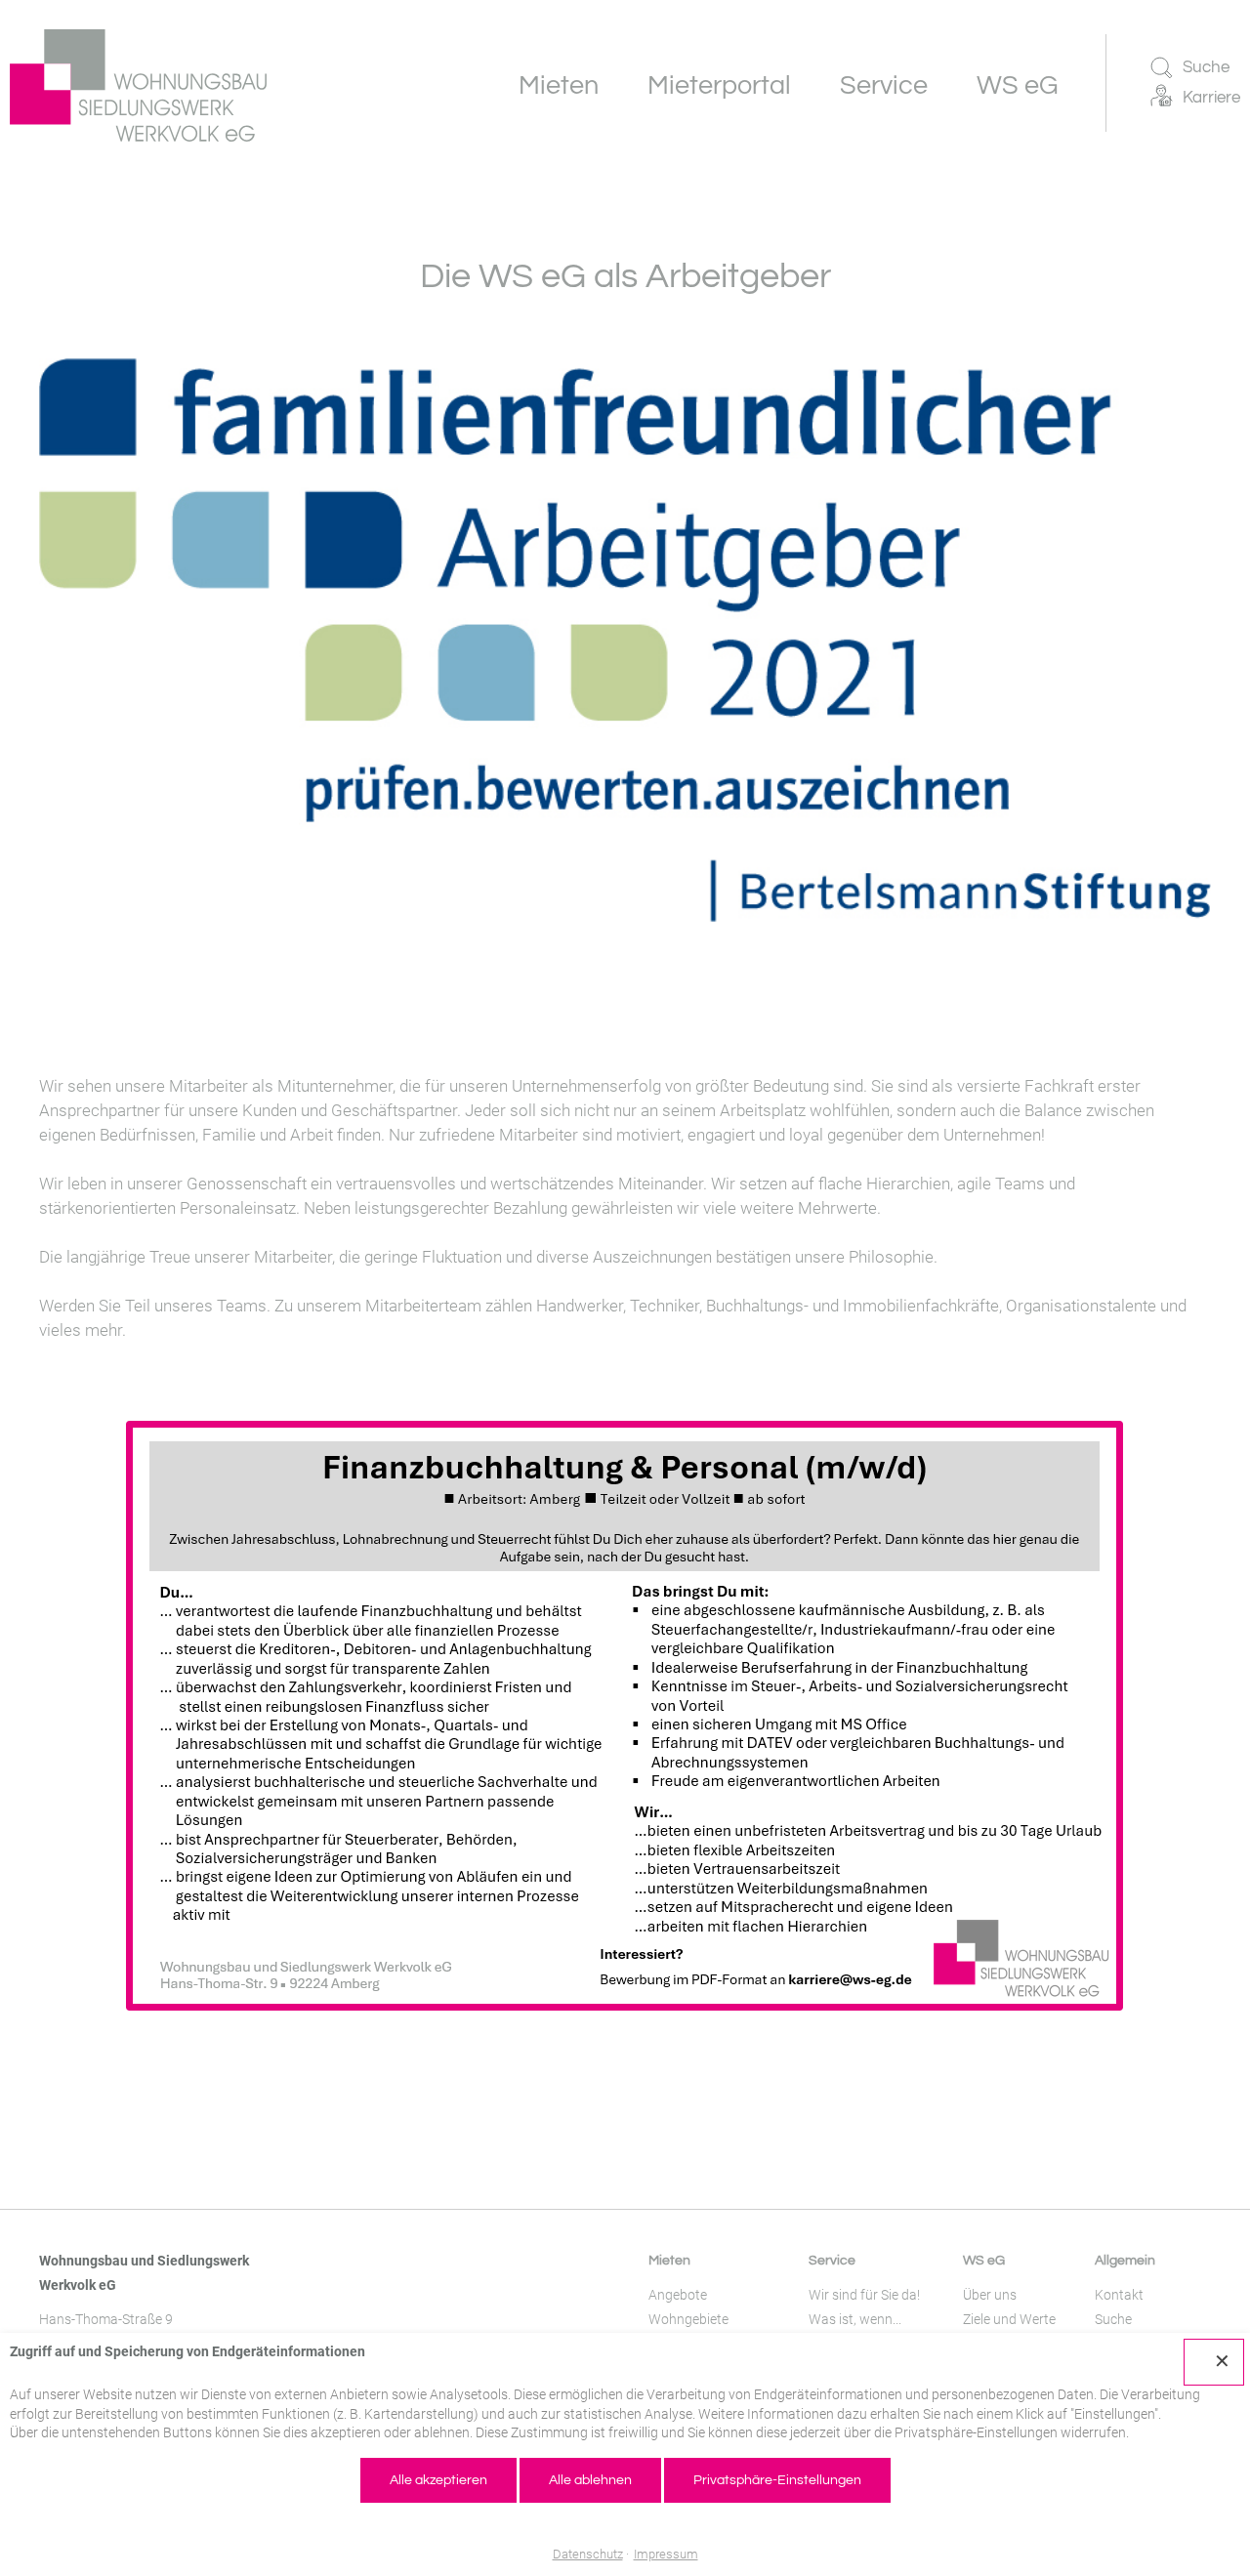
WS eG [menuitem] (984, 2261)
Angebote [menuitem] (678, 2295)
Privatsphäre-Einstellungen (777, 2480)
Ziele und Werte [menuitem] (1009, 2319)
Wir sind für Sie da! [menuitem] (864, 2295)
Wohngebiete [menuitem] (688, 2319)
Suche (1206, 67)
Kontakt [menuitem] (1119, 2295)
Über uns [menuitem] (990, 2295)
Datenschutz (588, 2554)
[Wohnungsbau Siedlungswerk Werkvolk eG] (138, 85)
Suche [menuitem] (1113, 2319)
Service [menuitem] (832, 2261)
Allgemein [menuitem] (1125, 2261)
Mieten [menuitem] (669, 2261)
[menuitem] (559, 85)
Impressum (666, 2554)
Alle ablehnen (590, 2480)
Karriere (1211, 98)
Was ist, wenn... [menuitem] (855, 2319)
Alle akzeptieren (438, 2480)
